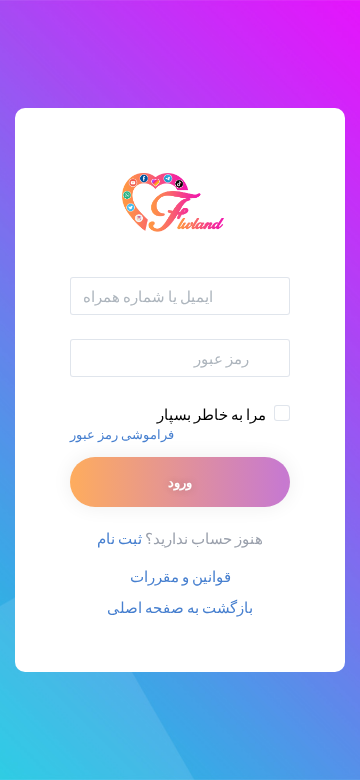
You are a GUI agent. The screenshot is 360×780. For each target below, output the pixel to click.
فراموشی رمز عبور (122, 434)
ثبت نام (119, 538)
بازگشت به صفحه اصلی (180, 607)
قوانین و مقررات (180, 576)
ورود (180, 482)
